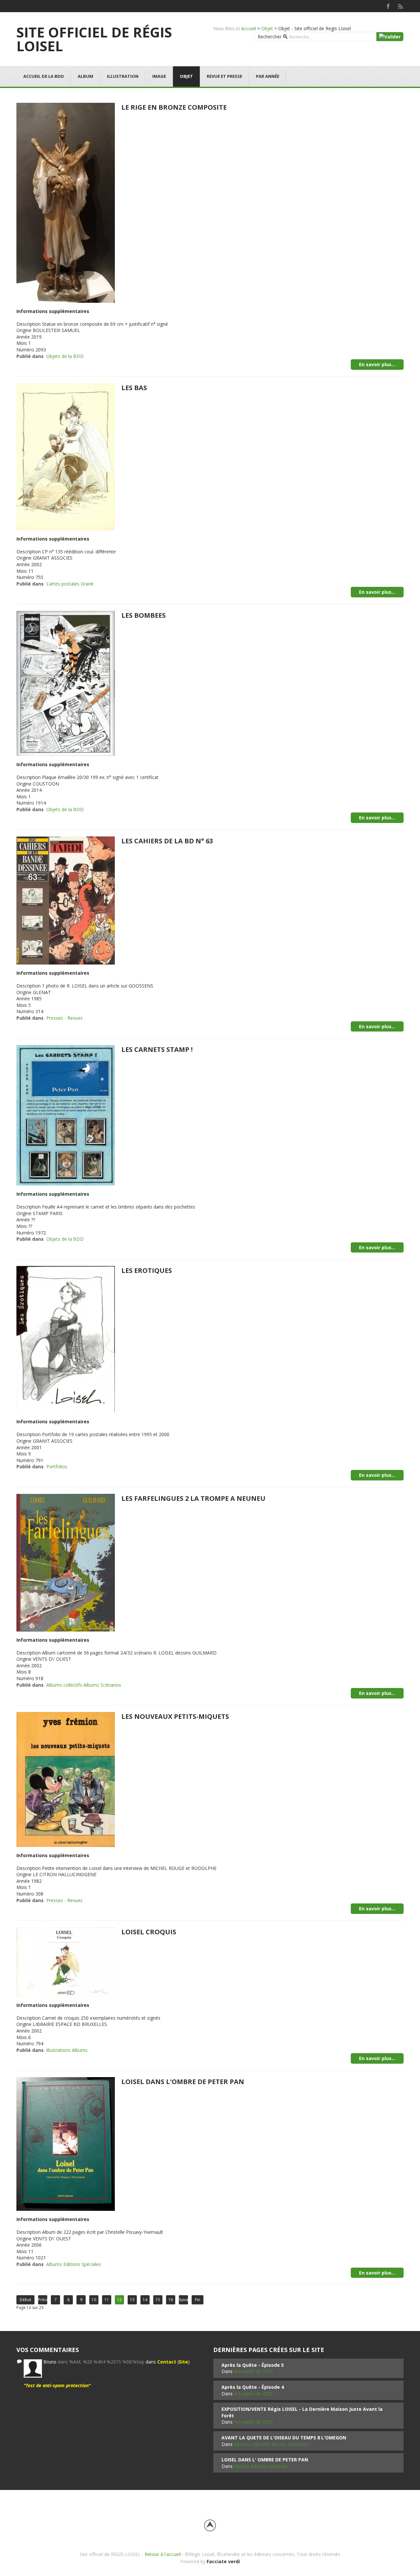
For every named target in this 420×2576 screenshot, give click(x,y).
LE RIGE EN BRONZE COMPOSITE (174, 107)
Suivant (183, 2300)
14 (145, 2300)
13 (132, 2300)
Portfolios (57, 1466)
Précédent (43, 2300)
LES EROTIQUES (147, 1270)
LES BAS (134, 388)
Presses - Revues (64, 1018)
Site (183, 2362)
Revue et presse (224, 76)
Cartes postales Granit (70, 584)
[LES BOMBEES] (66, 683)
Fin (198, 2300)
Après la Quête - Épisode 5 (253, 2365)
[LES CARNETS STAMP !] (66, 1115)
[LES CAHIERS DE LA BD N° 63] (66, 900)
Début (25, 2300)
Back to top (210, 2525)
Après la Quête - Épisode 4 (253, 2387)
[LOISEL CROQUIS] (66, 1961)
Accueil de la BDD (44, 76)
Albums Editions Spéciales (74, 2264)
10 (94, 2300)
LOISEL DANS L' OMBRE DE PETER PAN (265, 2460)
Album (85, 76)
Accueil (249, 28)
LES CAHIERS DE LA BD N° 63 (167, 841)
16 (171, 2300)
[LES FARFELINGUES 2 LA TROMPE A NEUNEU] (66, 1562)
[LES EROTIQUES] (66, 1339)
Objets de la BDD (65, 356)
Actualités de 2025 (253, 2371)
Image (159, 76)
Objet (267, 28)
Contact (167, 2362)
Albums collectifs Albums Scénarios (84, 1685)
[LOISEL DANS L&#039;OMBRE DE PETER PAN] (66, 2143)
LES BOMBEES (144, 615)
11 (107, 2300)
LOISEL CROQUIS (149, 1932)
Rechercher (270, 37)
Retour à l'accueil (163, 2554)
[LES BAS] (66, 456)
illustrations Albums (67, 2050)
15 (158, 2300)
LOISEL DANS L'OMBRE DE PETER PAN (183, 2082)
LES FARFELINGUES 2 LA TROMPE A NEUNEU (193, 1498)
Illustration (123, 76)
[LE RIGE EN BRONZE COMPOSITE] (66, 202)
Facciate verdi (223, 2561)
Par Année (268, 76)
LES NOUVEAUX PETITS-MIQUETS (175, 1716)
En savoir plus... (377, 364)
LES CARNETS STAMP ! (157, 1049)
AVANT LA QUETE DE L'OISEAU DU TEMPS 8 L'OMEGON (284, 2438)
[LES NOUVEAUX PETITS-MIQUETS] (66, 1779)
